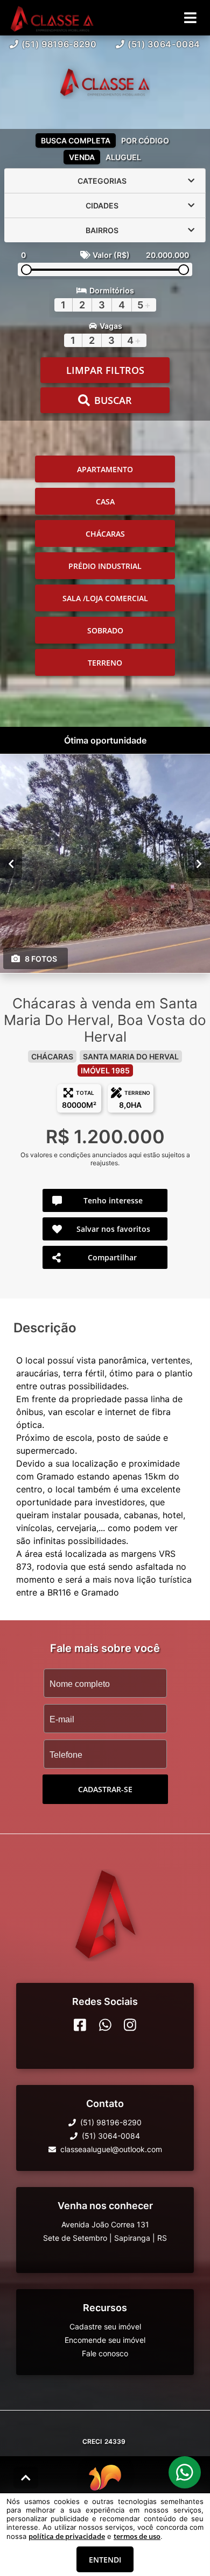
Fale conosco (105, 2353)
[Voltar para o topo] (26, 2478)
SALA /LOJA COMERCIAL (105, 598)
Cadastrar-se (105, 1789)
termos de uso (137, 2536)
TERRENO (105, 663)
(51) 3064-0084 (164, 44)
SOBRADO (105, 630)
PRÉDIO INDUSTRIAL (105, 566)
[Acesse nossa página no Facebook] (80, 2025)
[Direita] (199, 864)
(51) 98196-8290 (59, 44)
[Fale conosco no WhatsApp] (105, 2025)
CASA (105, 502)
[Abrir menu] (190, 18)
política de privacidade (67, 2536)
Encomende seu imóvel (105, 2340)
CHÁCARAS (105, 534)
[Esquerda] (11, 864)
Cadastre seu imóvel (105, 2326)
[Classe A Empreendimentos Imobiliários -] (105, 82)
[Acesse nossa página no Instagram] (130, 2025)
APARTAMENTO (105, 469)
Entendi (105, 2560)
